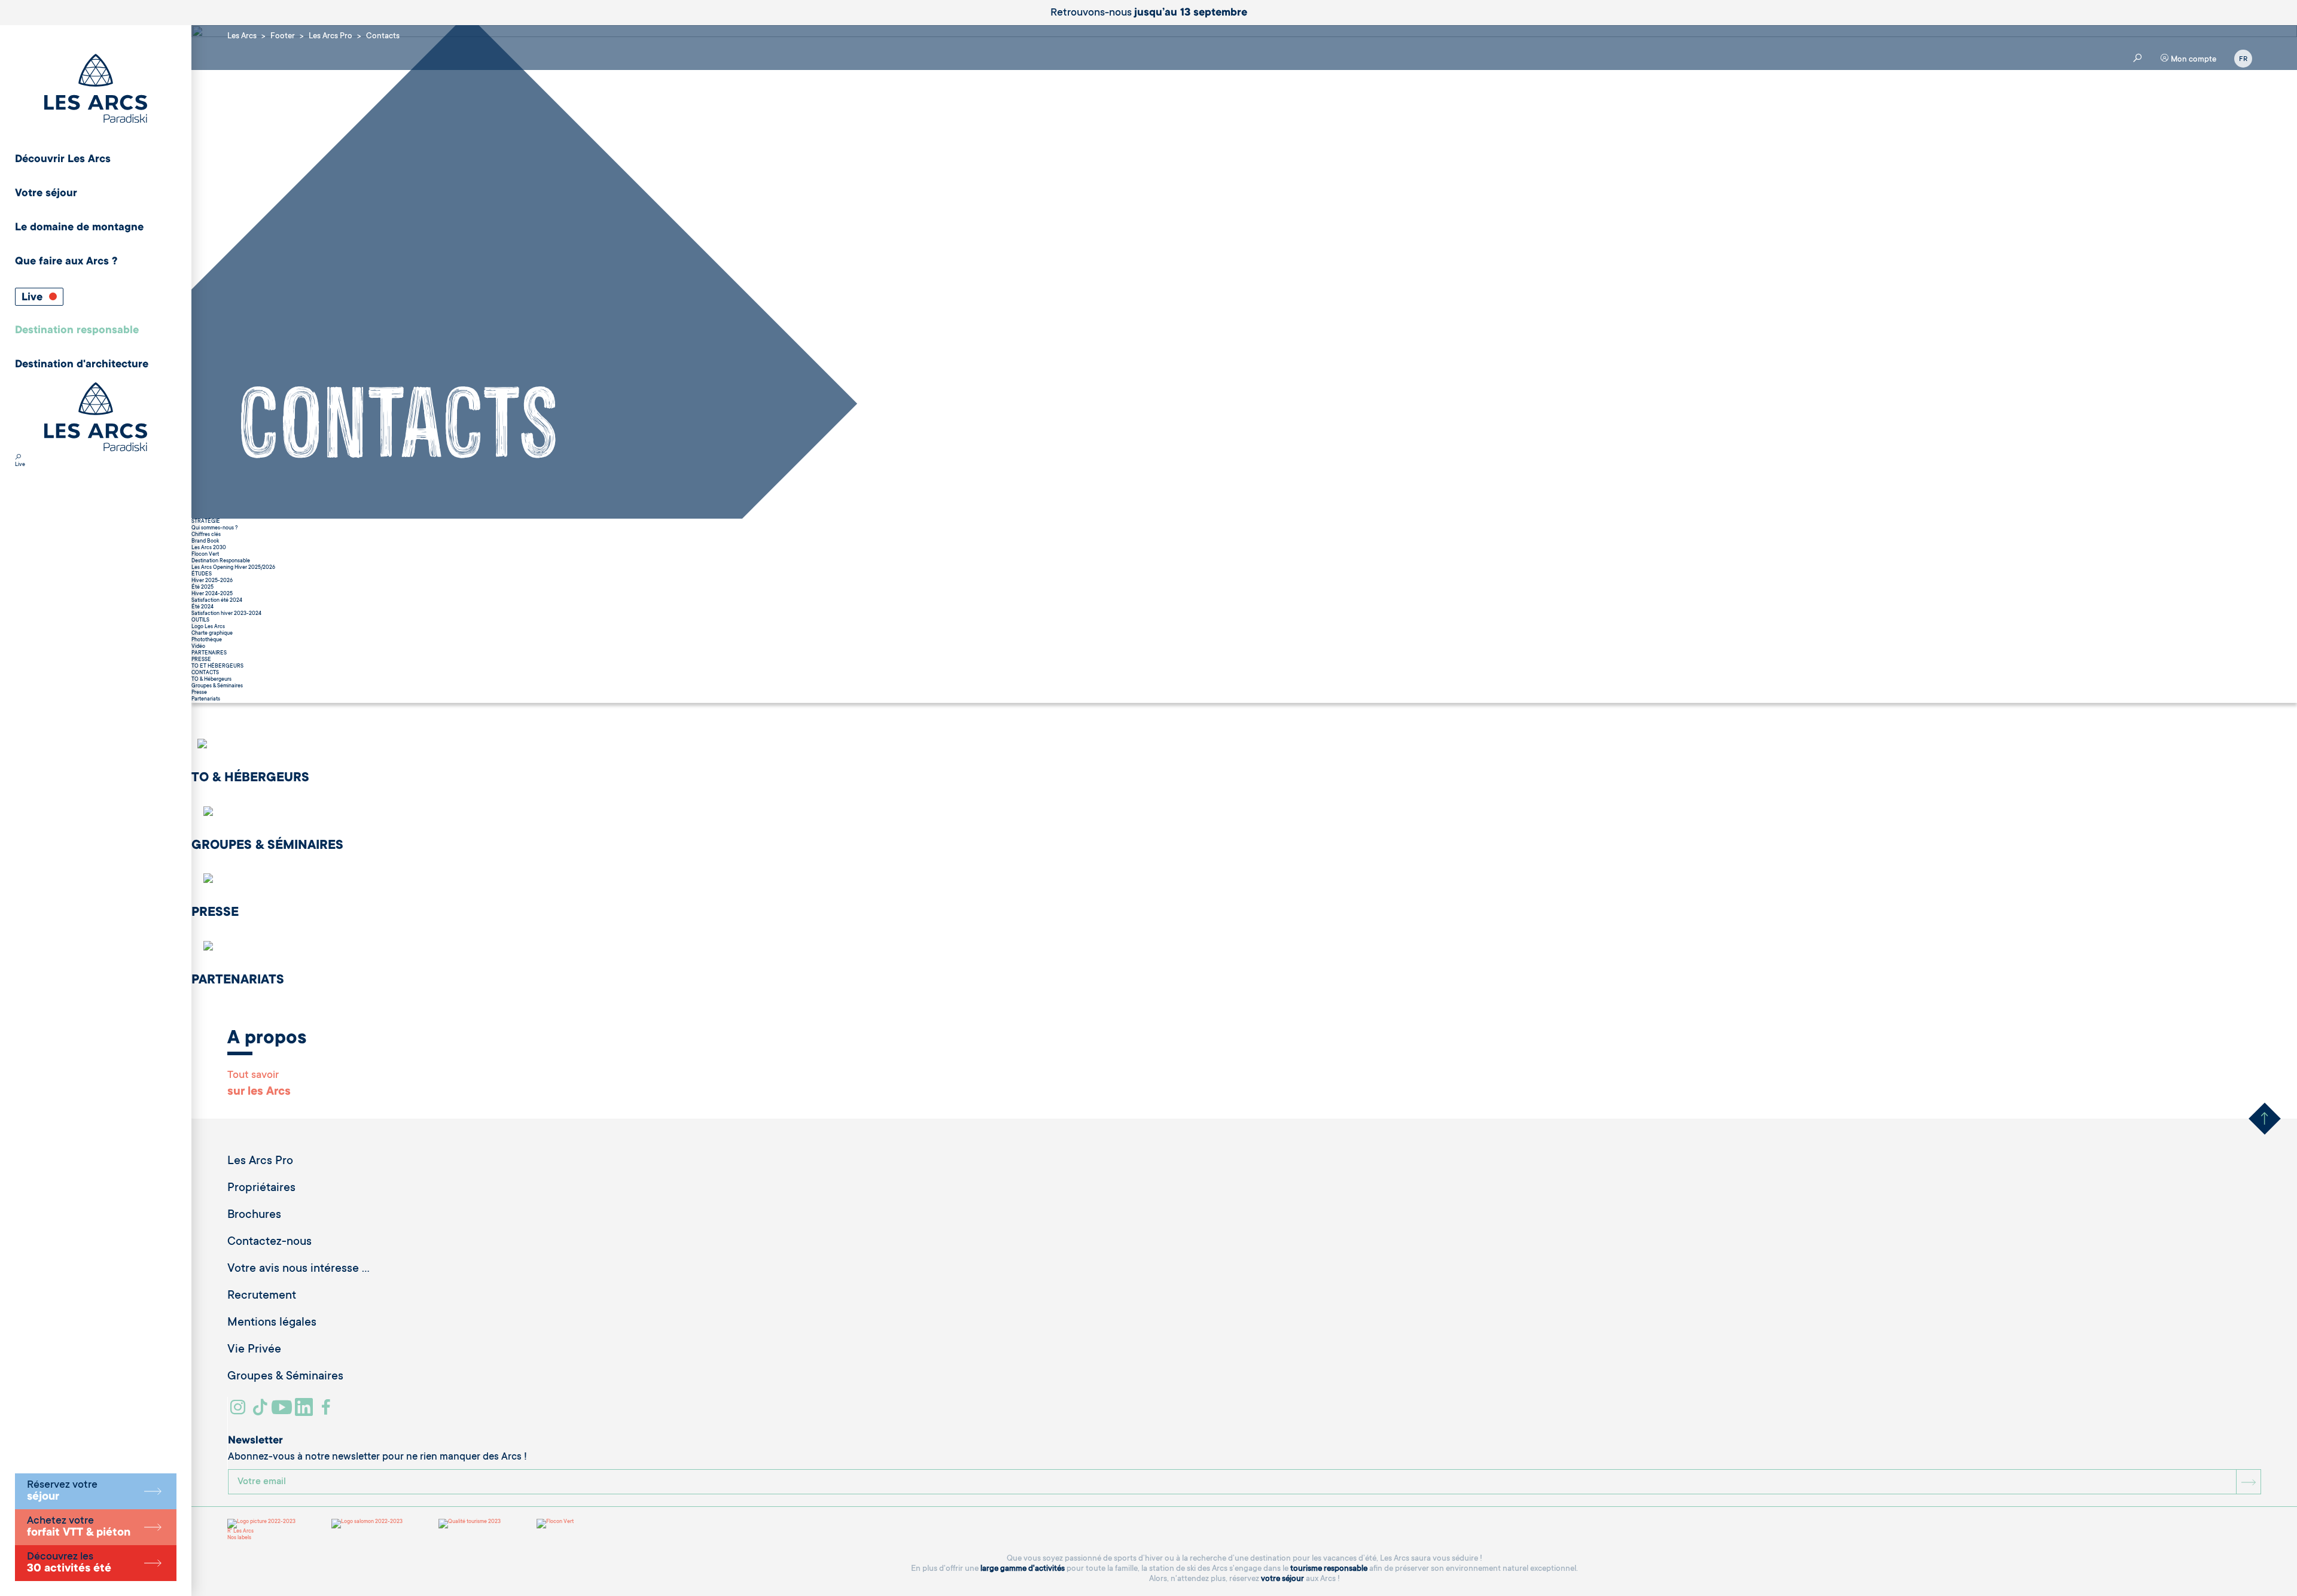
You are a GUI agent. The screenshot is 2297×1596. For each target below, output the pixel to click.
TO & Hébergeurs (211, 680)
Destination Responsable (221, 561)
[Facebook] (328, 1412)
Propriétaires (261, 1189)
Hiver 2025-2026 (212, 581)
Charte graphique (212, 633)
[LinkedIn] (305, 1412)
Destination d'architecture (82, 365)
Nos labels (239, 1538)
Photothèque (207, 640)
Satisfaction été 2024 (217, 601)
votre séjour (1282, 1579)
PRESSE (201, 660)
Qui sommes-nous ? (214, 528)
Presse (199, 693)
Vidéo (198, 647)
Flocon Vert (205, 555)
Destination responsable (77, 331)
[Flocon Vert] (555, 1524)
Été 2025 (202, 587)
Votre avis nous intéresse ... (298, 1269)
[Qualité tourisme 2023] (470, 1524)
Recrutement (262, 1296)
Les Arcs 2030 (209, 548)
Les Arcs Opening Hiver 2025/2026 (233, 568)
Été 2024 (202, 607)
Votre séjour (46, 194)
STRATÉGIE (206, 522)
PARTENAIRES (209, 653)
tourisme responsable (1329, 1569)
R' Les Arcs (240, 1531)
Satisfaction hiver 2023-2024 (226, 614)
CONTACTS (205, 673)
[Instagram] (240, 1412)
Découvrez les (69, 1563)
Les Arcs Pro (260, 1162)
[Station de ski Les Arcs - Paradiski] (96, 89)
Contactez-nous (269, 1242)
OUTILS (200, 620)
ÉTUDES (202, 574)
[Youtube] (283, 1412)
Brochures (254, 1216)
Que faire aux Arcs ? (66, 262)
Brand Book (205, 541)
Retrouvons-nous (1149, 13)
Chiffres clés (206, 535)
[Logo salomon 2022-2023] (367, 1524)
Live (33, 298)
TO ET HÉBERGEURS (217, 666)
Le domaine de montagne (79, 228)
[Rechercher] (18, 458)
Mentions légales (272, 1323)
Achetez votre (79, 1527)
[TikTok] (261, 1412)
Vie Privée (254, 1350)
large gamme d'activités (1023, 1569)
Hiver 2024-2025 (212, 594)
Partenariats (206, 699)
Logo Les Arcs (208, 627)
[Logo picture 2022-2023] (261, 1524)
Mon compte (2193, 60)
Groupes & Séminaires (217, 686)
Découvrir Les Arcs (63, 160)
